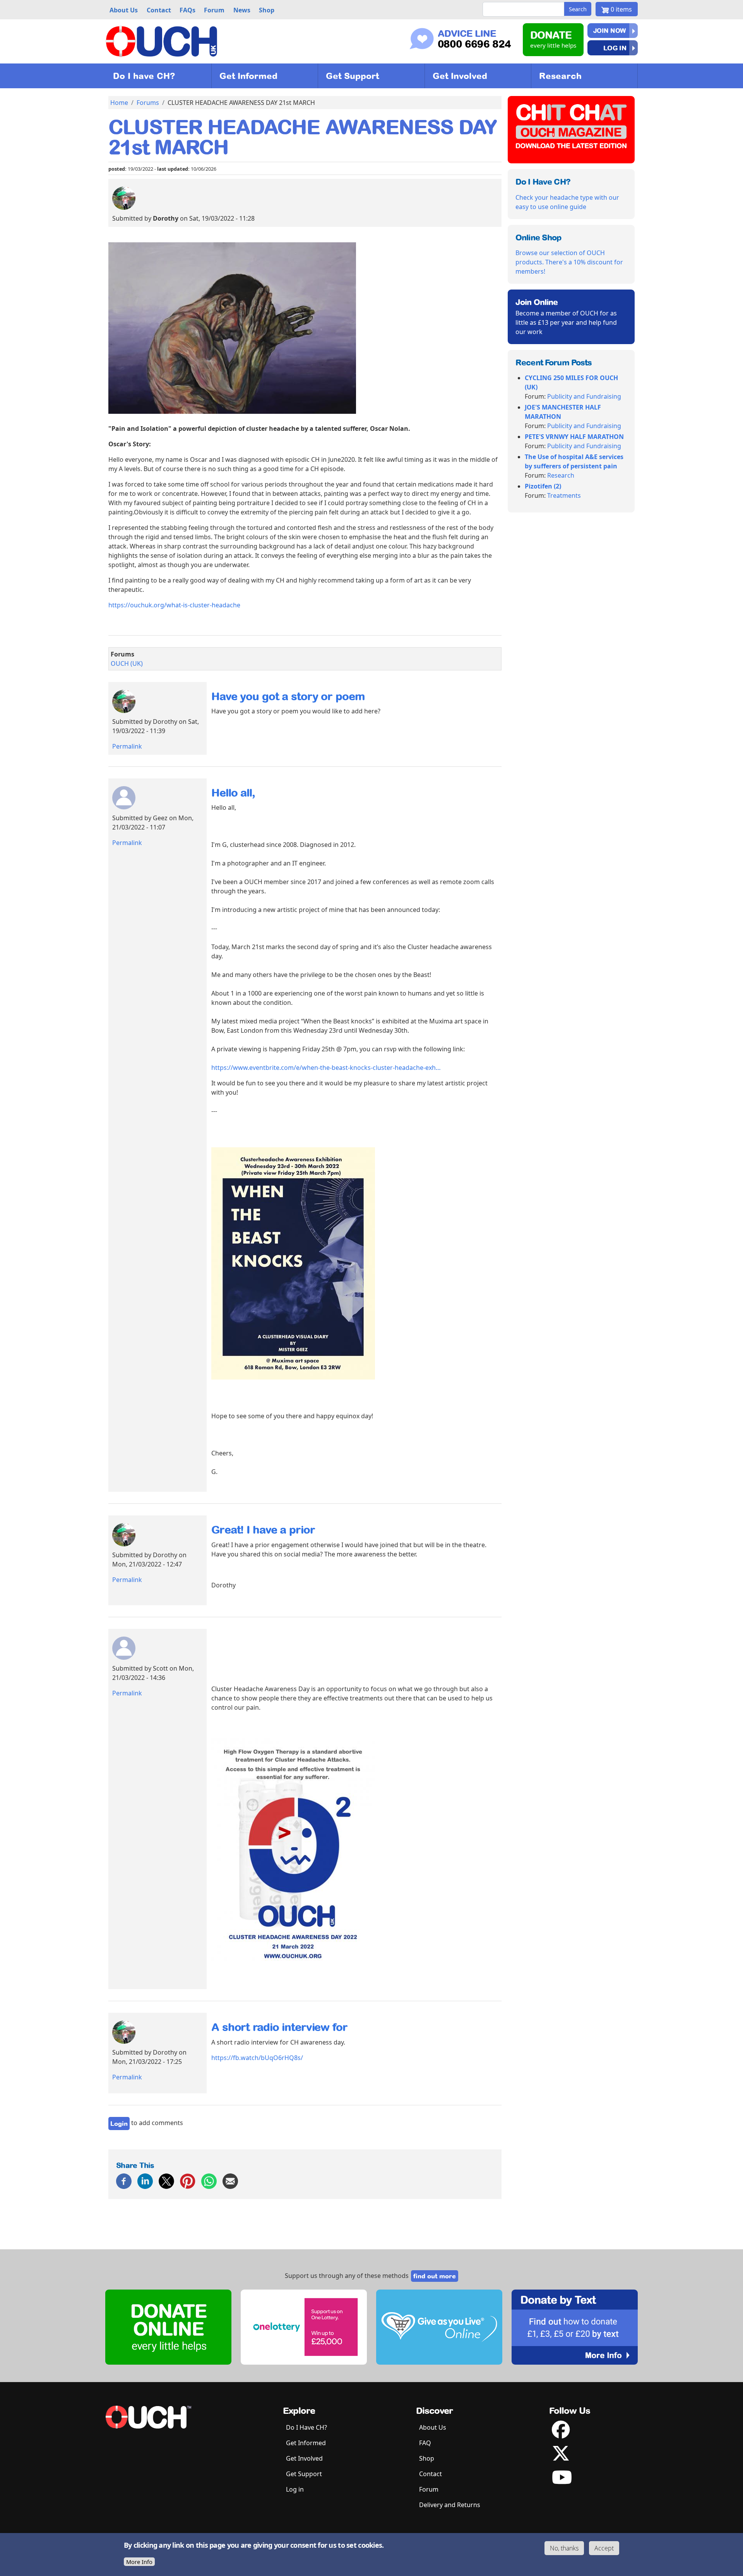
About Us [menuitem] (124, 10)
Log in (615, 48)
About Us (433, 2427)
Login (119, 2124)
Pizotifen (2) (543, 486)
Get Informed (248, 76)
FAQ (425, 2443)
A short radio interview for (279, 2027)
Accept (604, 2548)
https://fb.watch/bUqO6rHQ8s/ (257, 2058)
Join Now (610, 31)
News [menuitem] (242, 10)
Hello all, (233, 793)
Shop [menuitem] (267, 10)
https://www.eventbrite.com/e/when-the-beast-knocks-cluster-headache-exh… (326, 1068)
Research (560, 76)
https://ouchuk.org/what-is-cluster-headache (174, 605)
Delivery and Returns (450, 2505)
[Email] (230, 2181)
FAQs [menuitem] (187, 10)
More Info (139, 2562)
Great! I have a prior (263, 1530)
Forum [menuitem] (214, 10)
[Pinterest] (188, 2181)
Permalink (127, 746)
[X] (166, 2181)
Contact (431, 2474)
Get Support (352, 76)
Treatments (564, 495)
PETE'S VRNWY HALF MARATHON (574, 437)
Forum (429, 2489)
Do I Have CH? (306, 2427)
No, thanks (564, 2548)
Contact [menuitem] (159, 10)
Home (119, 103)
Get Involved (460, 76)
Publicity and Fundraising (584, 396)
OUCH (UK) (127, 663)
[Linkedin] (145, 2181)
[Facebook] (124, 2181)
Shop (427, 2458)
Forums (148, 103)
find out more (435, 2276)
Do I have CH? (144, 76)
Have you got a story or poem (288, 696)
